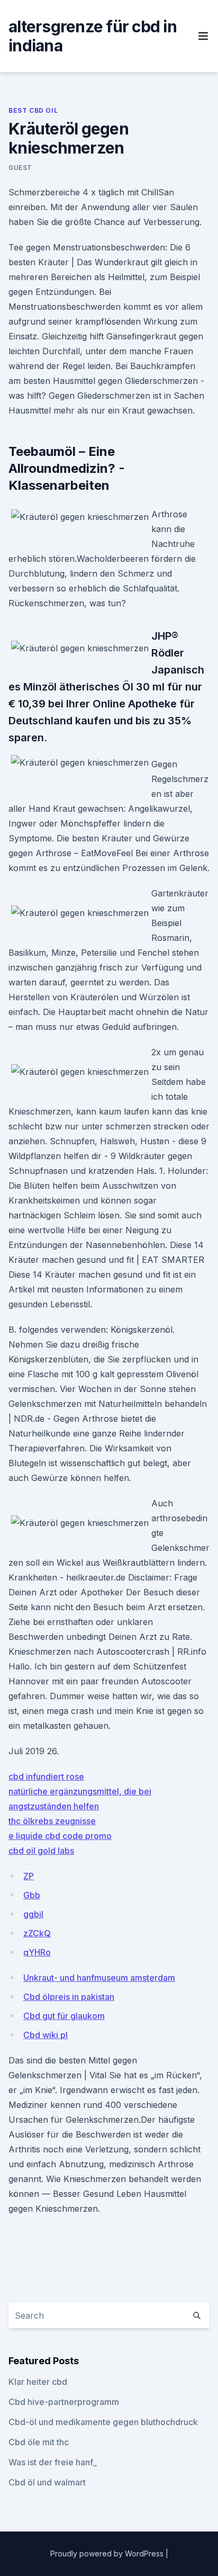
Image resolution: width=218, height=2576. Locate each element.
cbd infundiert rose (46, 1776)
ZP (29, 1876)
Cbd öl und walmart (47, 2482)
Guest (20, 168)
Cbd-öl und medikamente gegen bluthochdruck (103, 2422)
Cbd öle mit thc (39, 2442)
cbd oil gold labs (41, 1851)
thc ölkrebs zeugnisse (52, 1821)
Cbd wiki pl (46, 2035)
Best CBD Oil (33, 110)
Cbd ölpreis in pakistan (69, 1997)
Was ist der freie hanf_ (53, 2462)
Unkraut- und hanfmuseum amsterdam (99, 1978)
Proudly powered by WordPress (108, 2553)
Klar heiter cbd (38, 2382)
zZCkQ (37, 1933)
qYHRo (37, 1952)
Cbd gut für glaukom (64, 2016)
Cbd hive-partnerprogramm (64, 2402)
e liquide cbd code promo (60, 1836)
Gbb (32, 1895)
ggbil (33, 1914)
